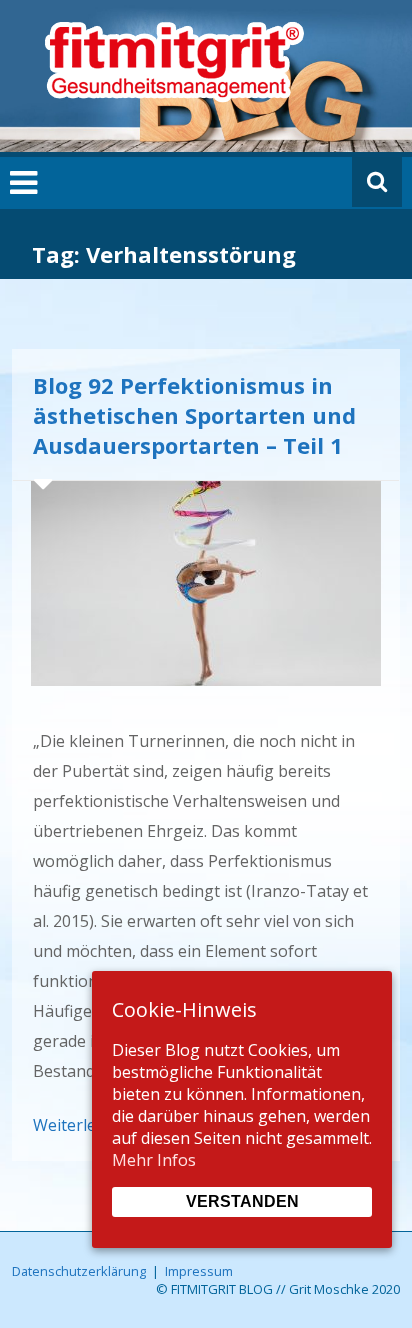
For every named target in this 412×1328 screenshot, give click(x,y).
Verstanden (242, 1201)
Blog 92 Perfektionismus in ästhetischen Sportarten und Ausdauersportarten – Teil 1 (194, 415)
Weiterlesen (78, 1125)
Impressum (199, 1271)
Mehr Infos (154, 1160)
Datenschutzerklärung (79, 1271)
